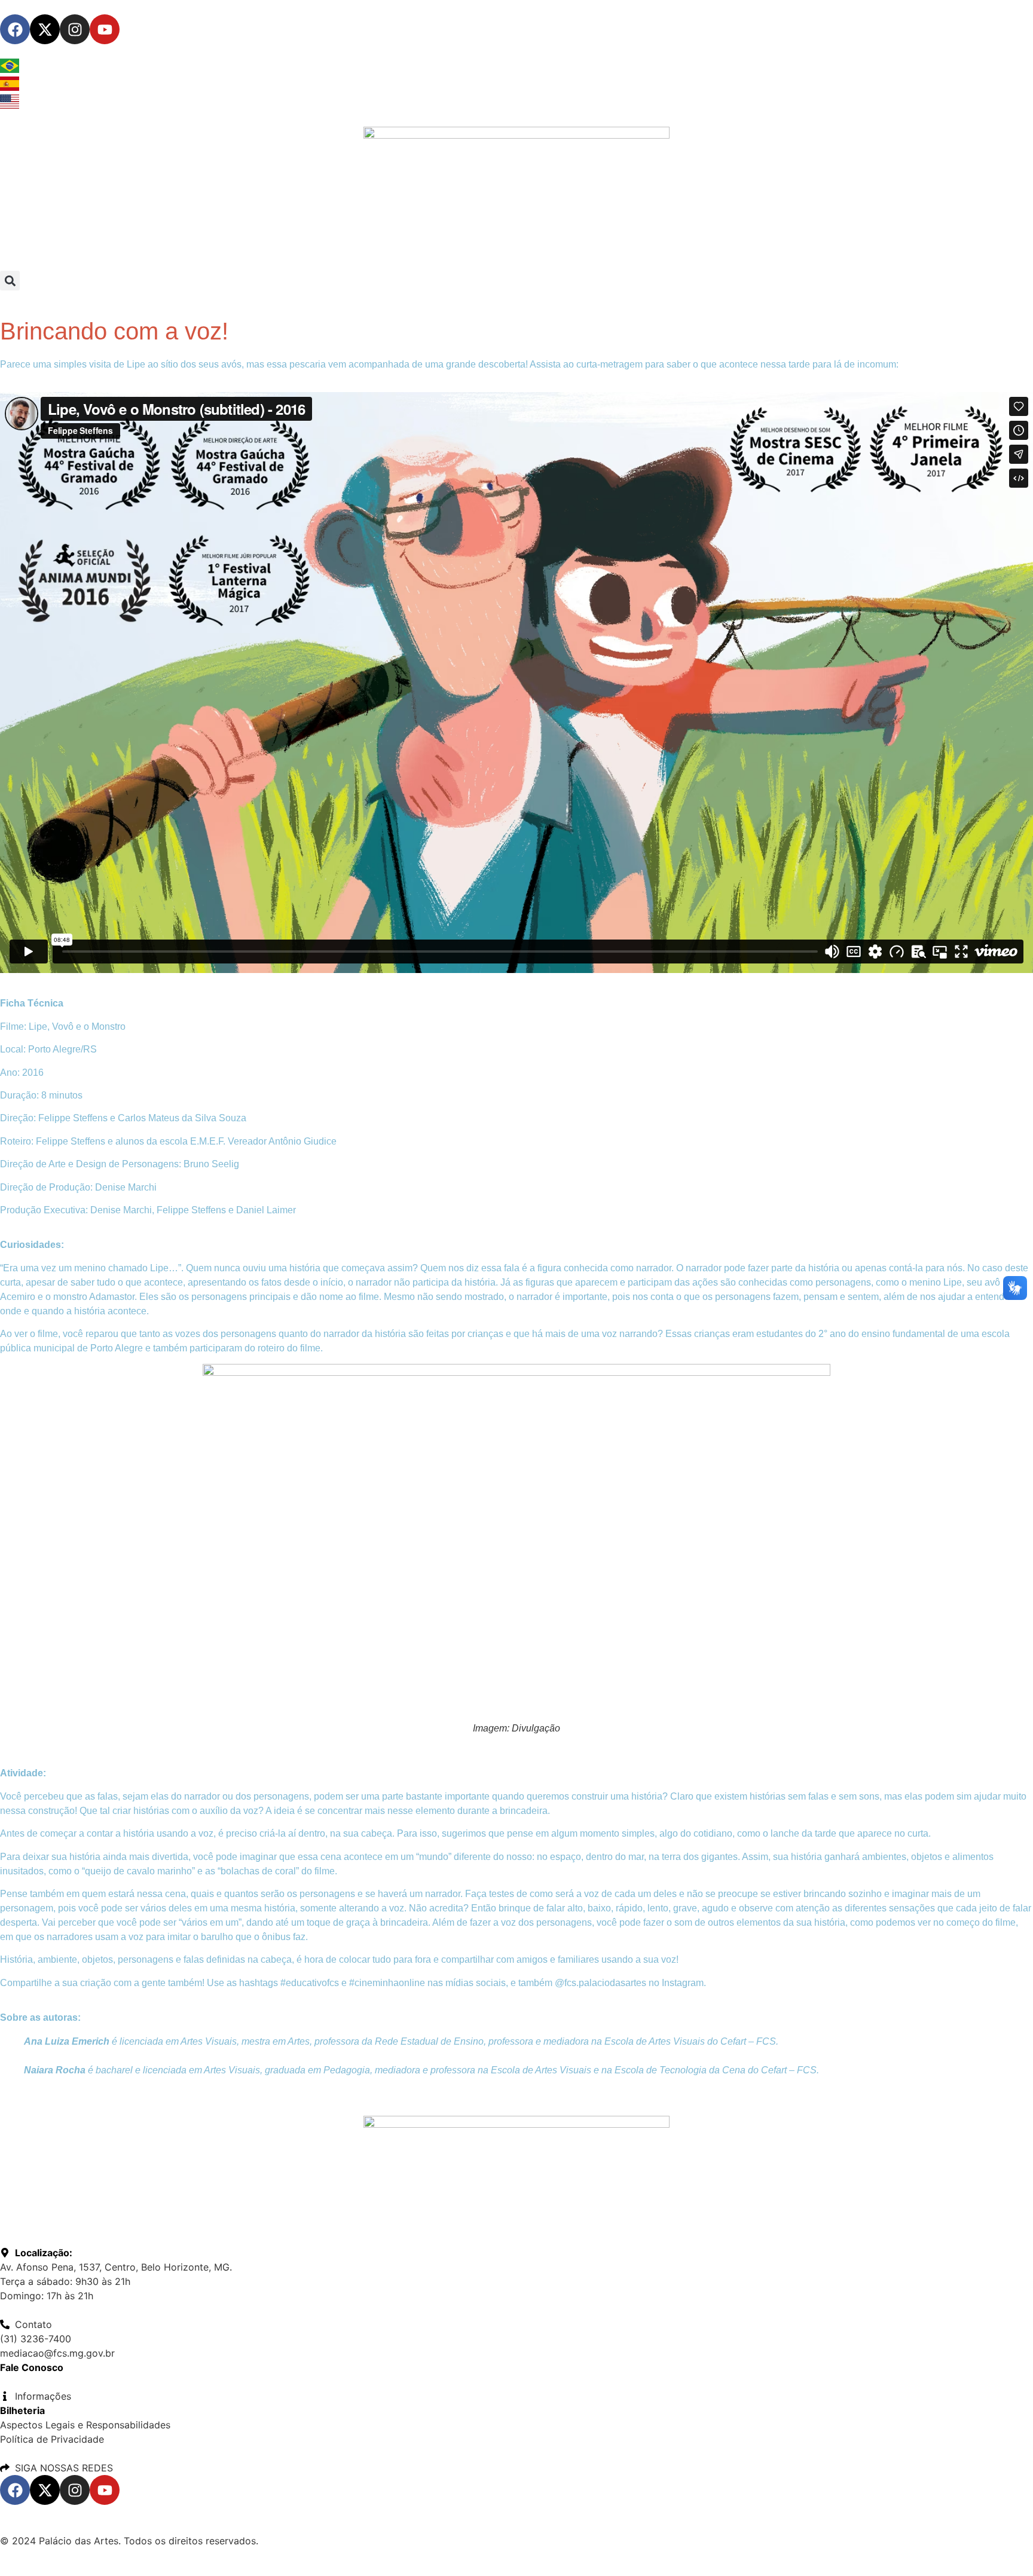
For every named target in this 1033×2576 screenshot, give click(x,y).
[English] (10, 105)
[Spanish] (10, 87)
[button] (10, 281)
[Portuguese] (10, 69)
